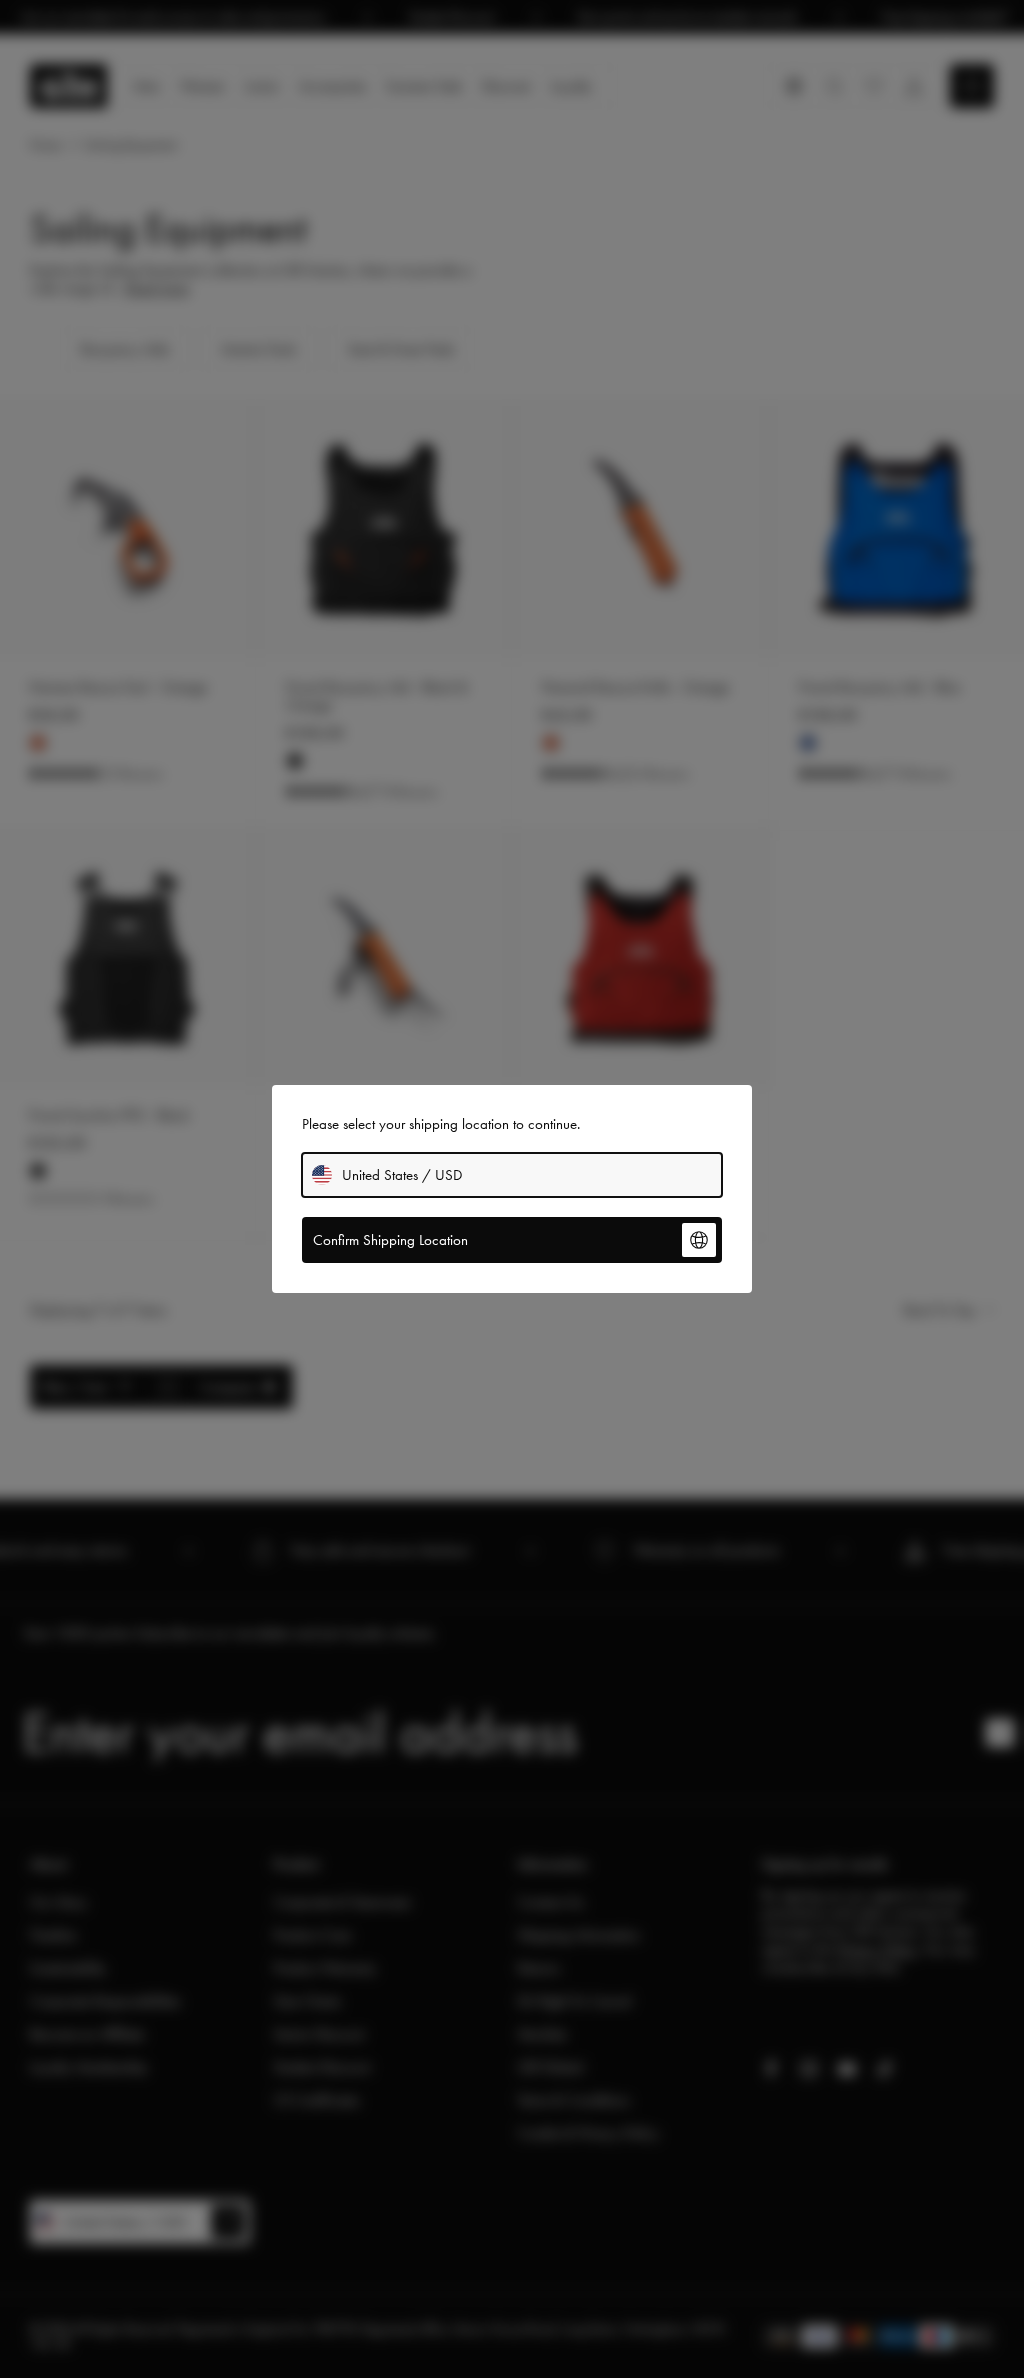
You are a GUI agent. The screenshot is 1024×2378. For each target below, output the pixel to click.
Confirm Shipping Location (390, 1240)
